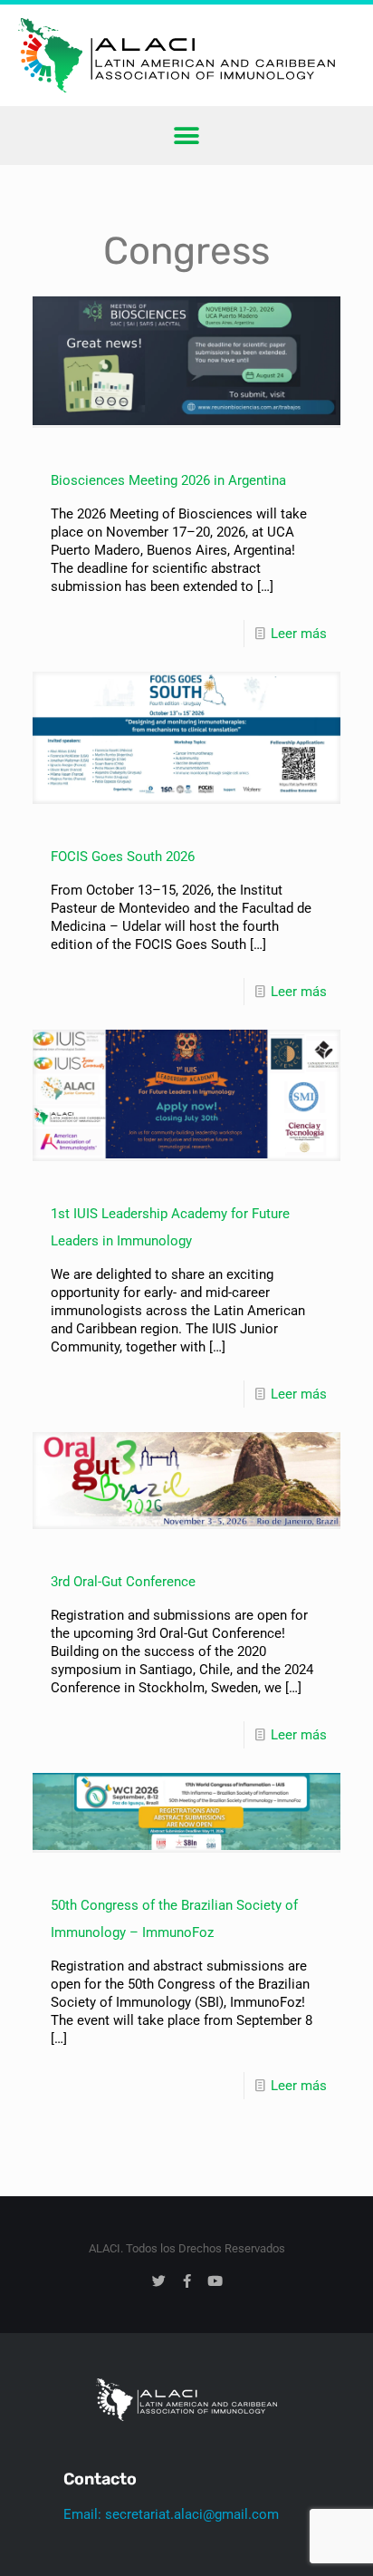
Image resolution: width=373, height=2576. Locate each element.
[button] (187, 136)
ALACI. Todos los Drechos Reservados (187, 2248)
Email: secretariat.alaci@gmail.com (171, 2514)
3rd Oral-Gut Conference (123, 1582)
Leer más (299, 634)
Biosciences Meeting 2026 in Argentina (168, 480)
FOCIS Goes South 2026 (123, 857)
